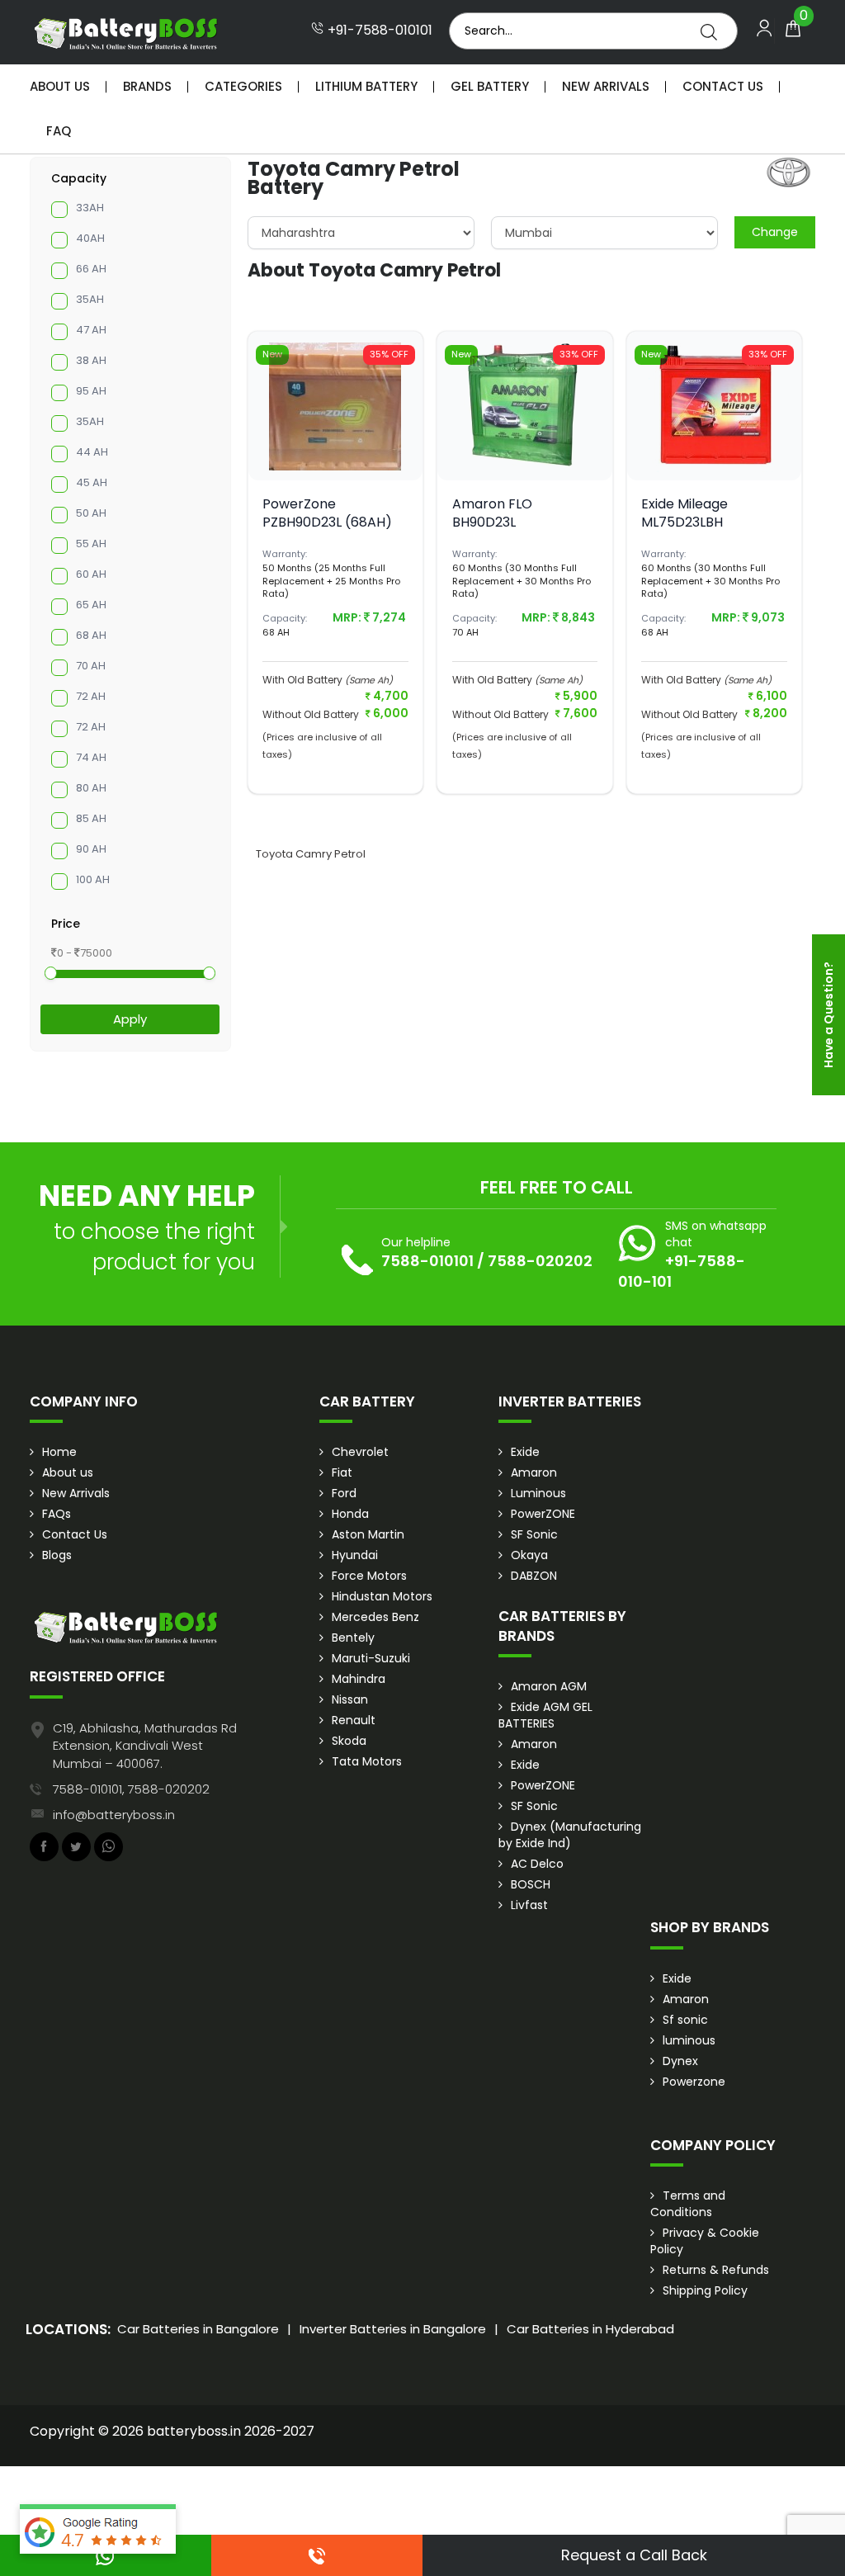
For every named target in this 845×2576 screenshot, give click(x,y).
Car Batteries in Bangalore (198, 2329)
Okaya (529, 1555)
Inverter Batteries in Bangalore (393, 2329)
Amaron (534, 1472)
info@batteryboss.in (114, 1815)
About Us (60, 86)
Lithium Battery (366, 86)
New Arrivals (606, 86)
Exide (525, 1452)
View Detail (335, 461)
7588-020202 (540, 1261)
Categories (243, 86)
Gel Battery (490, 86)
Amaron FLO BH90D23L (492, 513)
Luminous (538, 1493)
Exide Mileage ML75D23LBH (684, 513)
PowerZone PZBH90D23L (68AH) (327, 513)
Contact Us (723, 86)
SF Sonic (534, 1534)
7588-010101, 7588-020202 (131, 1789)
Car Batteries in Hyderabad (590, 2329)
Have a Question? (828, 1015)
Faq (59, 131)
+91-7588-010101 (378, 31)
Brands (147, 86)
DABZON (534, 1576)
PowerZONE (543, 1514)
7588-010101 (427, 1261)
